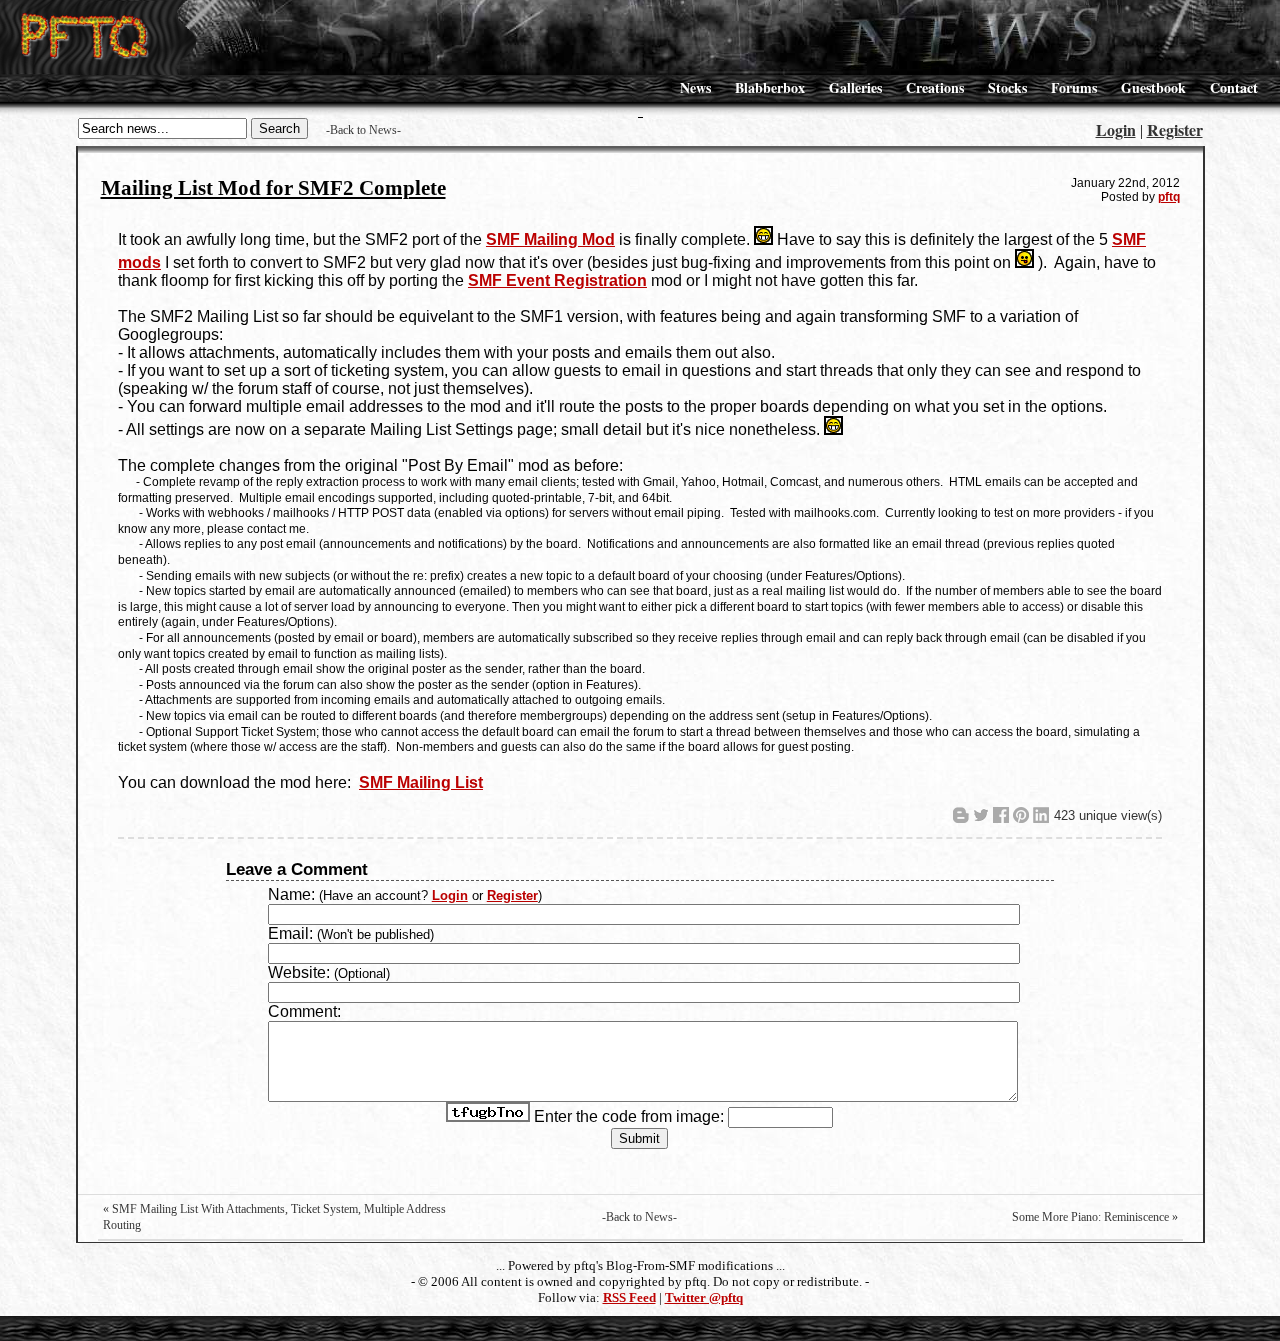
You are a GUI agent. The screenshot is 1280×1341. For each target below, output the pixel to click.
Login (1116, 129)
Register (1175, 129)
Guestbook (1153, 87)
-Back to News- (363, 130)
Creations (935, 87)
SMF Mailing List (421, 782)
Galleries (855, 87)
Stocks (1007, 87)
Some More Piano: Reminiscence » (1095, 1217)
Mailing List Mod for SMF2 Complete (273, 188)
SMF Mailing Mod (550, 239)
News (695, 87)
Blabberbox (770, 87)
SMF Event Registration (557, 280)
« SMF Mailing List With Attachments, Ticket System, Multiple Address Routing (274, 1217)
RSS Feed (629, 1297)
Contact (1234, 87)
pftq (1169, 197)
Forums (1074, 87)
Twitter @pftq (704, 1297)
